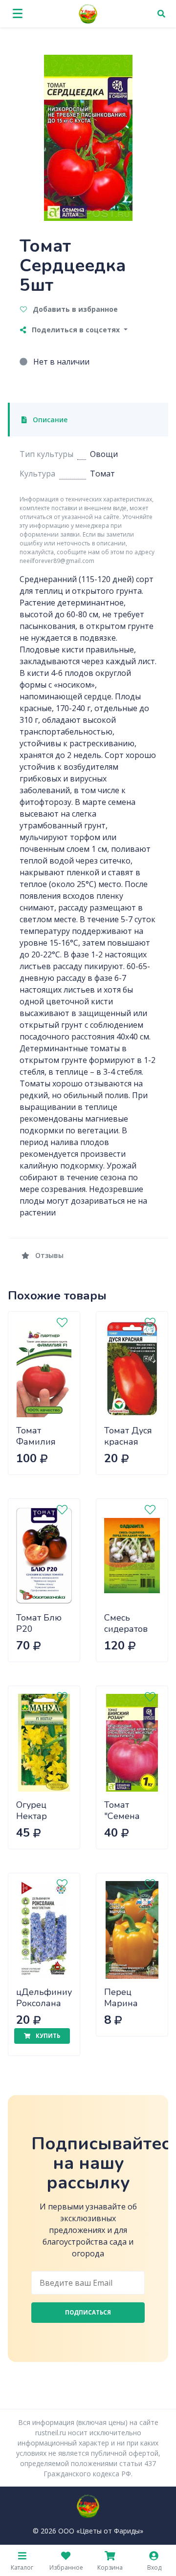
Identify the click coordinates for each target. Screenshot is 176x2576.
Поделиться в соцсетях (76, 330)
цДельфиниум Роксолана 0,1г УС (47, 2003)
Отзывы (48, 1255)
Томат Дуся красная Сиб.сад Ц (128, 1441)
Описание (49, 420)
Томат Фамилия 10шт (36, 1441)
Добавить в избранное (74, 309)
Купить (47, 2036)
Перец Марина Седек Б (121, 2003)
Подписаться (88, 2312)
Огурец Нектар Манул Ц (35, 1816)
